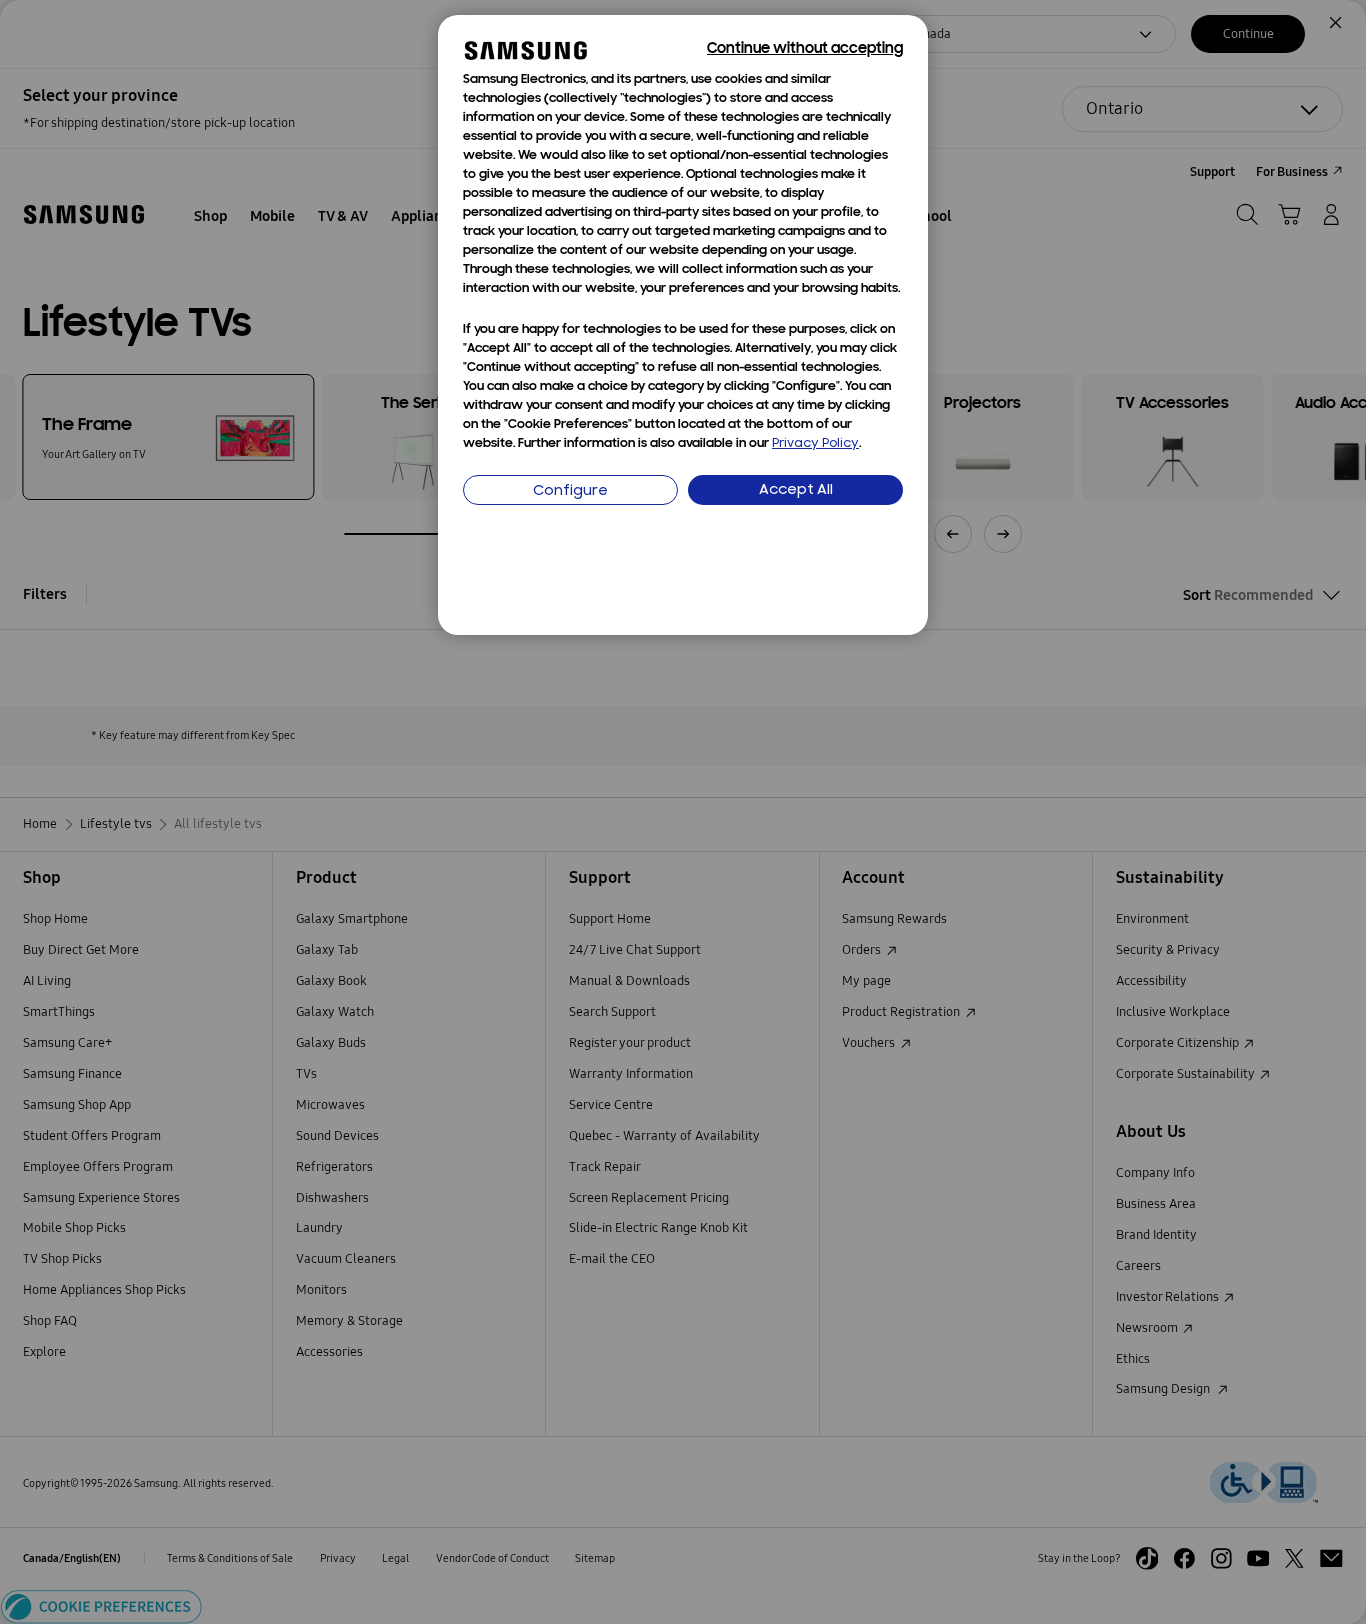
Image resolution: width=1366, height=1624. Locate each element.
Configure (570, 491)
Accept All (796, 490)
